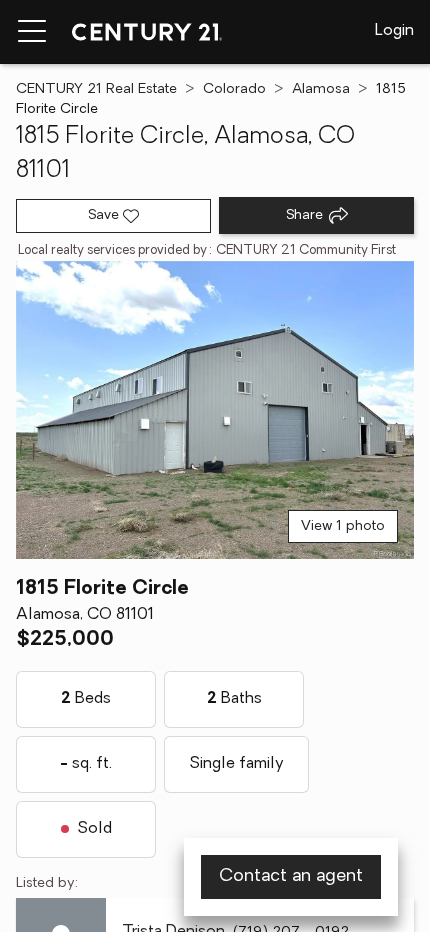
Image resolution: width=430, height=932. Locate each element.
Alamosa (321, 89)
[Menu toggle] (32, 32)
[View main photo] (215, 410)
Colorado (234, 89)
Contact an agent (291, 877)
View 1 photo (343, 526)
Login (394, 31)
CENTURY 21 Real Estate (96, 89)
